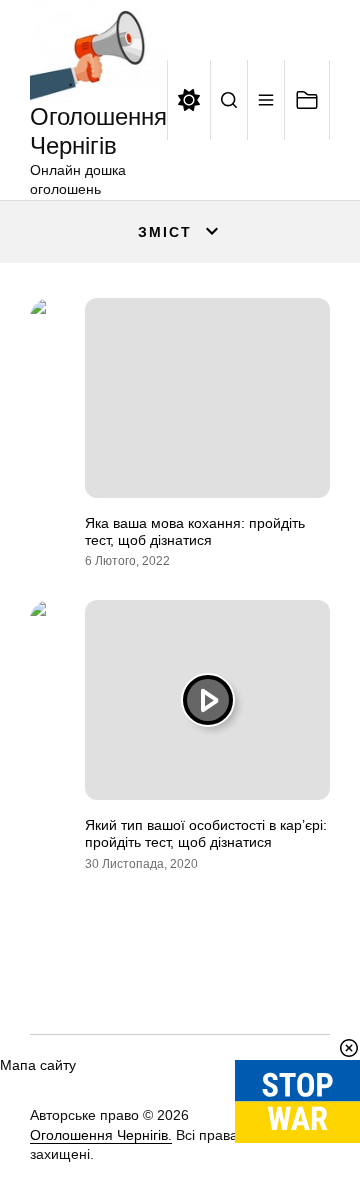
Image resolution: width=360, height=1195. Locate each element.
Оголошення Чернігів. (101, 1135)
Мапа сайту (38, 1065)
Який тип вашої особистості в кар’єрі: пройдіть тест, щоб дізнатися (206, 833)
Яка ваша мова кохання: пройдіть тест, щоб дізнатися (195, 531)
